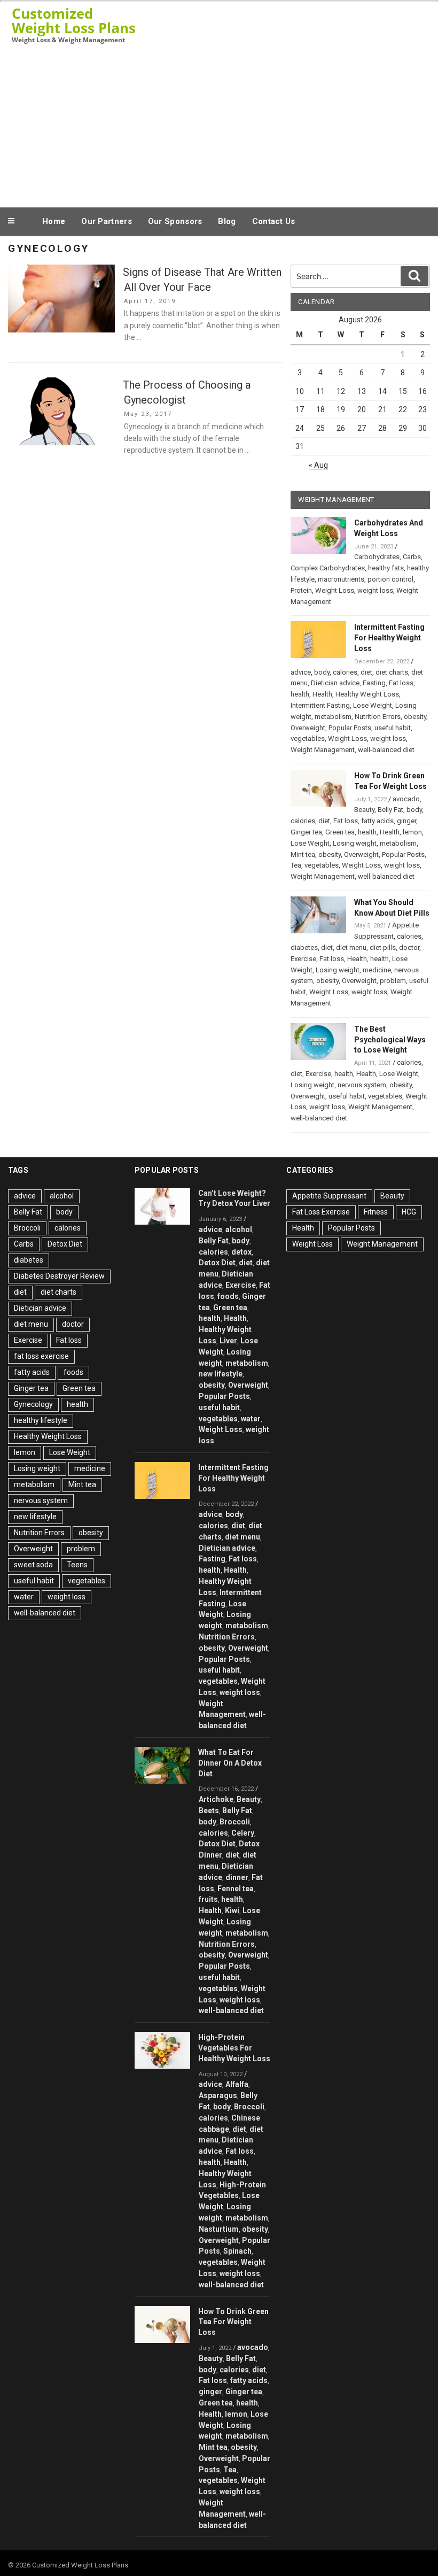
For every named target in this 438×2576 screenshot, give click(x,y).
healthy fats (386, 568)
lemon (412, 832)
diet (366, 672)
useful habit (393, 728)
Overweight (308, 728)
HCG (409, 1212)
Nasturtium (219, 2229)
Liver (228, 1341)
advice (301, 672)
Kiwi (232, 1910)
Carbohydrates (377, 557)
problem (393, 981)
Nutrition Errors (378, 717)
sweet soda (33, 1565)
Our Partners (107, 221)
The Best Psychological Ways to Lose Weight (390, 1040)
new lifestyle (35, 1517)
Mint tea (303, 854)
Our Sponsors (175, 221)
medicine (377, 970)
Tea (296, 865)
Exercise (303, 959)
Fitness (376, 1212)
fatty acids (377, 821)
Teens (77, 1565)
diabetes (304, 947)
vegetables (308, 738)
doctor (409, 947)
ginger (406, 821)
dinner (237, 1877)
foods (73, 1372)
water (24, 1597)
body (322, 672)
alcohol (62, 1196)
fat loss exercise (41, 1356)
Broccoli (27, 1228)
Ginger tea (306, 832)
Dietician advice (335, 683)
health (300, 694)
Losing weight (355, 843)
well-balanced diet (386, 750)
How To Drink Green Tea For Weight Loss (233, 2322)
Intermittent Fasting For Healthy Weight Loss (389, 638)
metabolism (333, 717)
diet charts (392, 672)
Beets (209, 1811)
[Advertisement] (219, 125)
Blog (227, 221)
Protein (301, 590)
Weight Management (323, 750)
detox (241, 1252)
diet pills (383, 947)
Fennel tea (236, 1889)
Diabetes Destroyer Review (59, 1276)
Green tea (340, 832)
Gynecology (33, 1404)
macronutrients (341, 579)
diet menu (351, 947)
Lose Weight (373, 705)
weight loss (375, 590)
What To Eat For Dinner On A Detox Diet (230, 1763)
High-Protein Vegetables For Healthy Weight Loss (234, 2048)
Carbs (412, 557)
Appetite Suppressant (329, 1196)
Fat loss (401, 683)
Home (54, 221)
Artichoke (216, 1799)
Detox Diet (65, 1244)
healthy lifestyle (41, 1420)
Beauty (364, 810)
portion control (390, 579)
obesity (415, 717)
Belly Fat (390, 810)
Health (322, 694)
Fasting (374, 683)
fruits (208, 1899)
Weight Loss (335, 590)
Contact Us (274, 221)
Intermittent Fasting (320, 705)
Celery (243, 1833)
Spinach (237, 2251)
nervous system (362, 1085)
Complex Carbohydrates (328, 568)
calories (345, 672)
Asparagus (218, 2095)
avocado (406, 799)
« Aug (318, 465)
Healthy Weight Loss (367, 694)
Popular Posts (350, 728)
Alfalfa (237, 2084)
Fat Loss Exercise (321, 1212)
